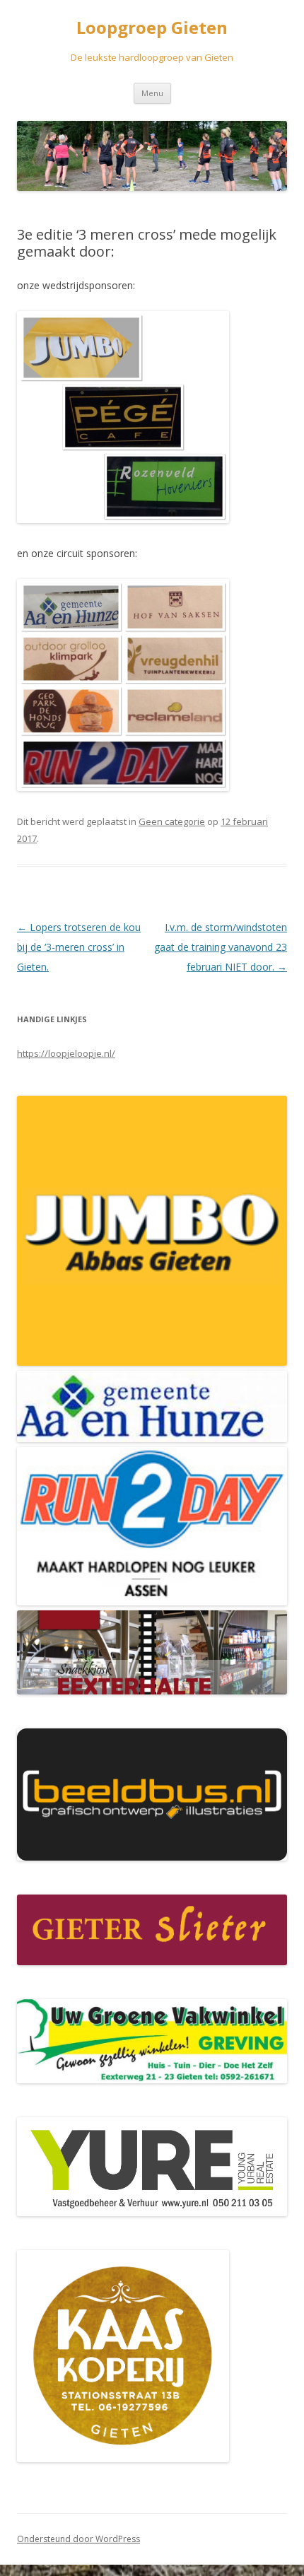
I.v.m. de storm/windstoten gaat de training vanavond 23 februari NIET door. (221, 947)
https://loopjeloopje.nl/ (66, 1053)
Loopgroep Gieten (152, 28)
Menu (152, 93)
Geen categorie (172, 821)
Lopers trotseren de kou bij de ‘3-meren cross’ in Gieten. (79, 947)
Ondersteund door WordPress (78, 2539)
